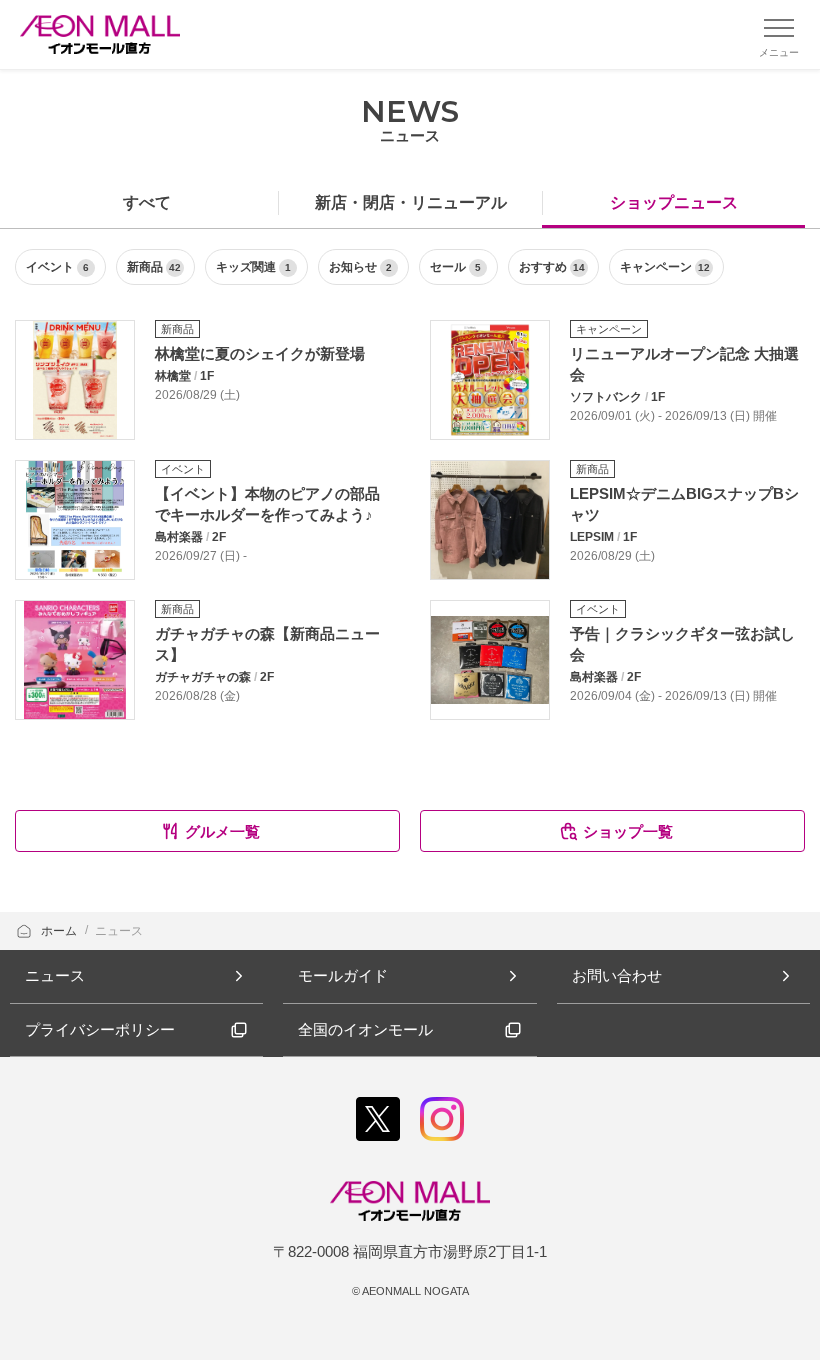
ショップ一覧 (628, 831)
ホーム (60, 931)
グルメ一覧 (222, 831)
